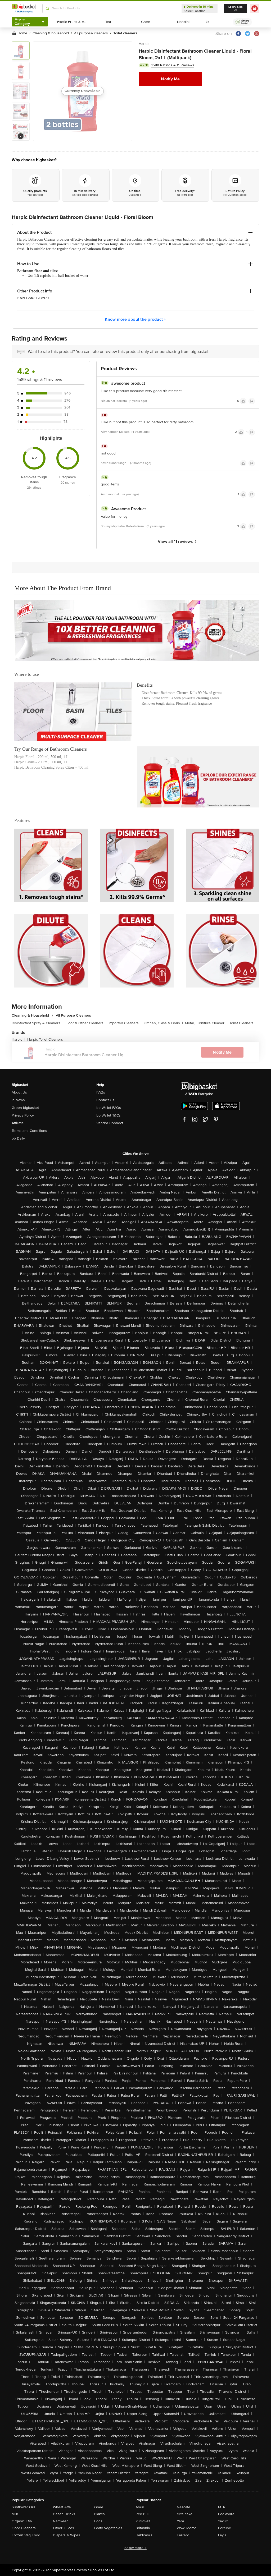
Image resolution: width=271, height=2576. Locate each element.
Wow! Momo (187, 2528)
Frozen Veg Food (26, 2535)
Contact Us (105, 1100)
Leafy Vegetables (108, 2528)
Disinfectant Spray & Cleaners (37, 1023)
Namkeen (61, 2521)
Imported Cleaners (125, 1023)
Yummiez (143, 2521)
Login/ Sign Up (236, 8)
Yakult (223, 2521)
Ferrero (183, 2535)
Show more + (135, 2548)
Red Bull (142, 2514)
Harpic (144, 44)
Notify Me (170, 79)
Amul (140, 2507)
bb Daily (18, 1138)
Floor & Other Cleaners (86, 1023)
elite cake (185, 2514)
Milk (15, 2514)
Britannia (143, 2528)
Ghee (99, 2507)
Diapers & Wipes (67, 2535)
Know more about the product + (135, 319)
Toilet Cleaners (241, 1023)
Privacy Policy (23, 1115)
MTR (222, 2507)
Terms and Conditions (29, 1131)
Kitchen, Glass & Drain (163, 1023)
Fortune (225, 2528)
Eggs (98, 2521)
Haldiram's (144, 2535)
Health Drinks (64, 2514)
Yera (180, 2521)
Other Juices (64, 2528)
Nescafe (184, 2507)
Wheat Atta (62, 2507)
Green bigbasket (25, 1108)
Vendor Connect (110, 1123)
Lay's (222, 2535)
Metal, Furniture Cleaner (206, 1023)
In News (18, 1100)
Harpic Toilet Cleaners (45, 1039)
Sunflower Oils (24, 2507)
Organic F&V (22, 2521)
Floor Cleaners (24, 2528)
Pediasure (226, 2514)
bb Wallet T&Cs (109, 1115)
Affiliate (18, 1123)
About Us (19, 1092)
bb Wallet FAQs (109, 1108)
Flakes (100, 2514)
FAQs (101, 1092)
